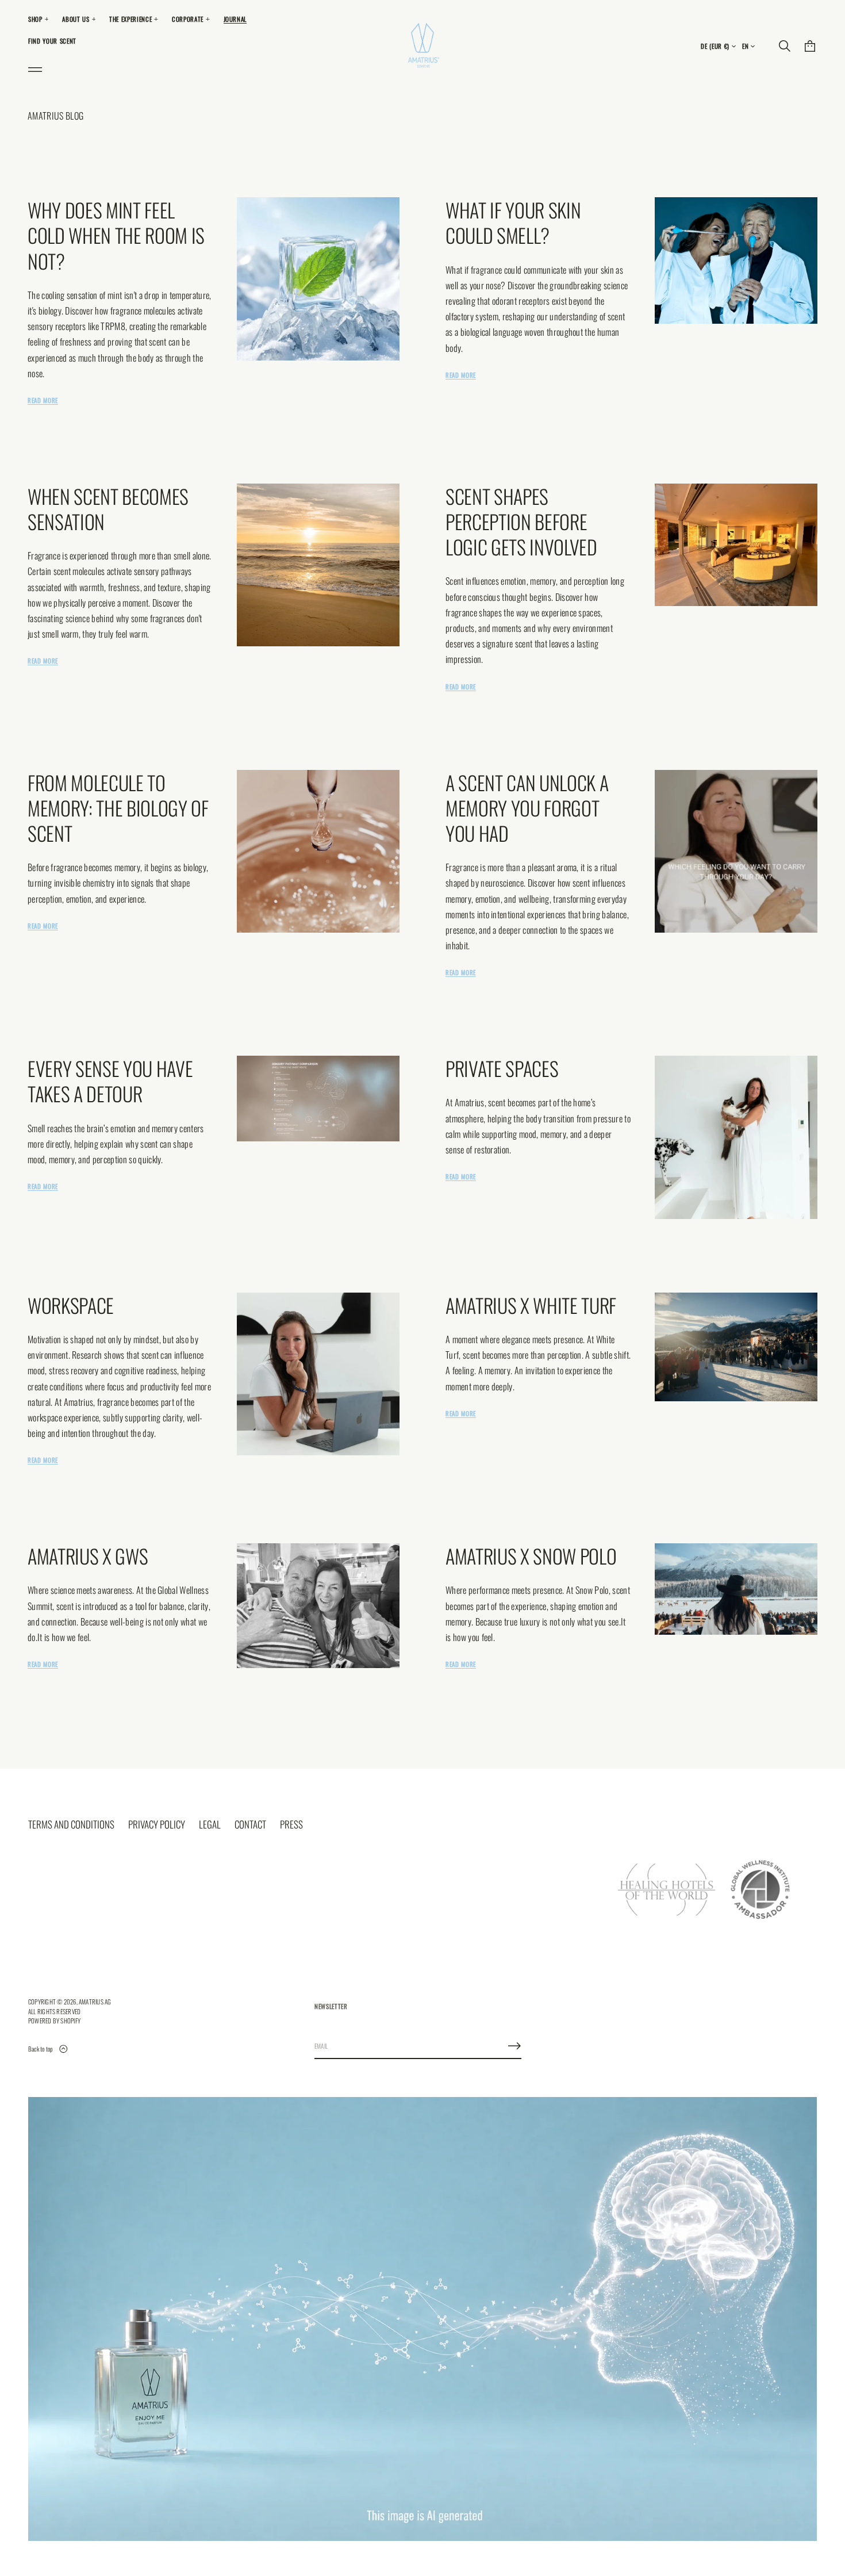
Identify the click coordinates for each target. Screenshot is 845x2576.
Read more (43, 400)
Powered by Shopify (54, 2021)
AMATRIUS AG (95, 2002)
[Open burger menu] (35, 70)
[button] (785, 46)
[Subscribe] (514, 2046)
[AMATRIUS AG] (422, 46)
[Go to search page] (785, 46)
